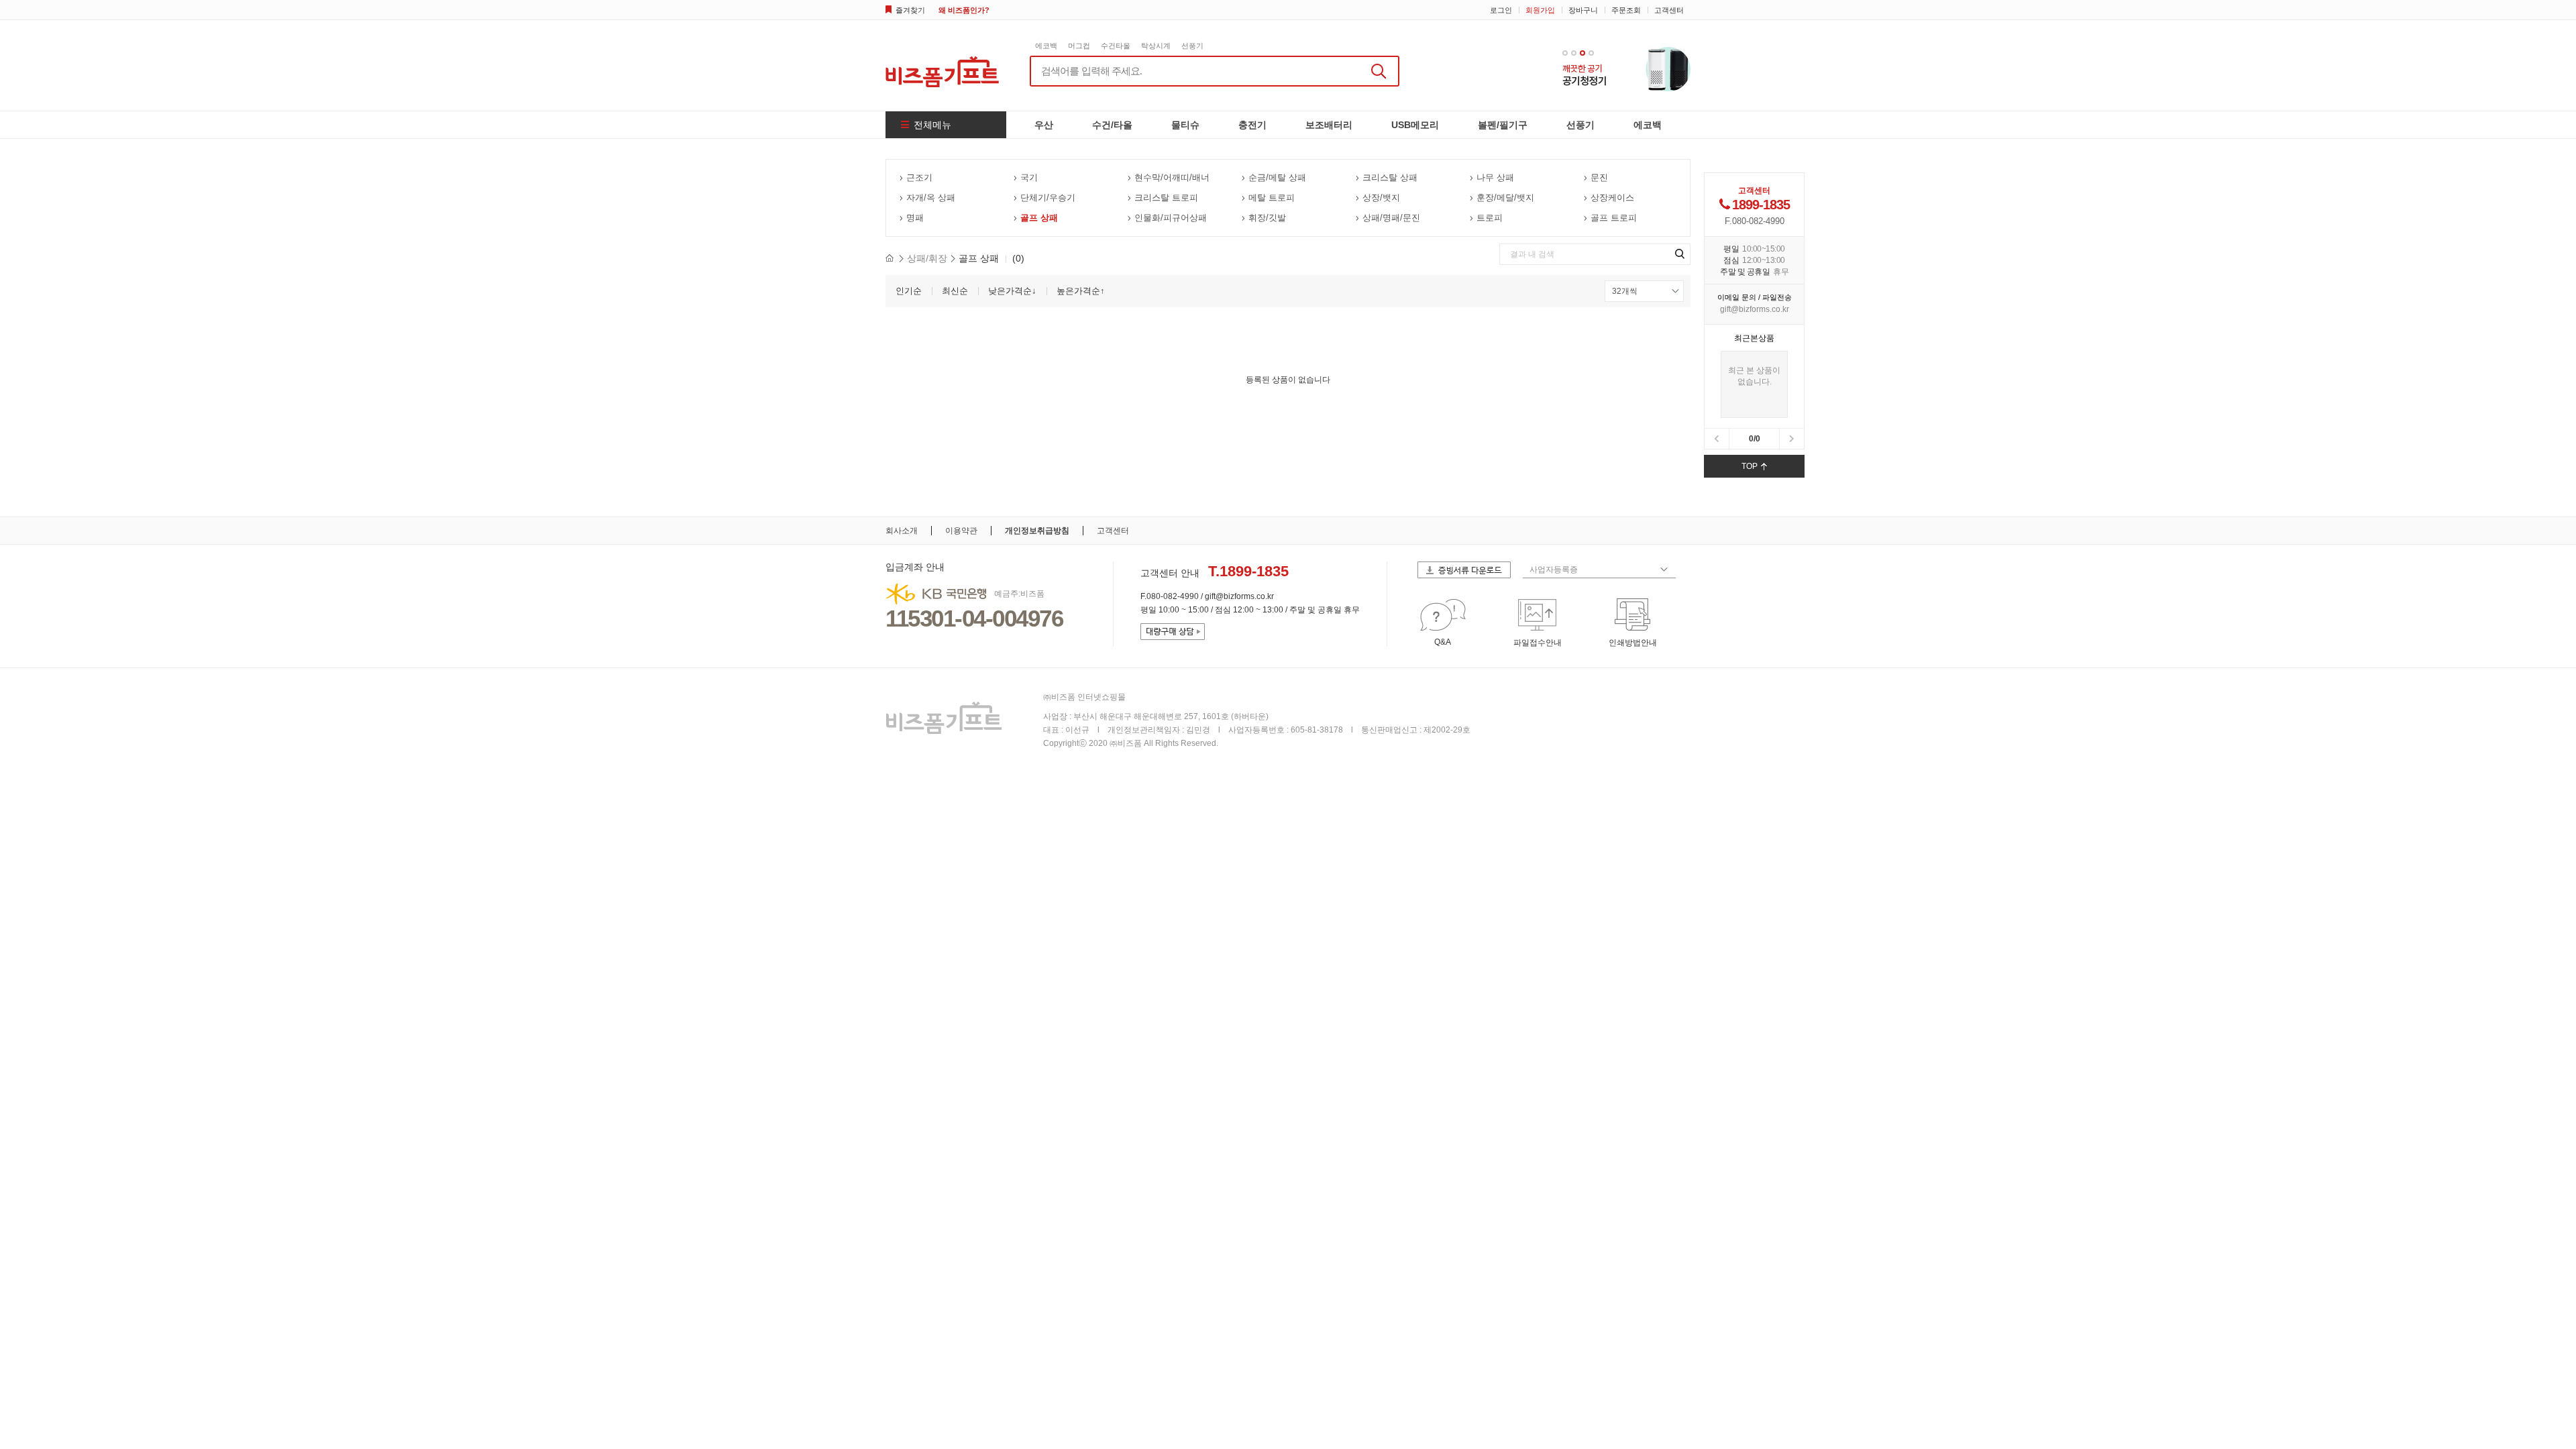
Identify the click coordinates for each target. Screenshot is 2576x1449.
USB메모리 (1415, 125)
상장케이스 (1612, 198)
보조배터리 (1329, 125)
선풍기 (1192, 46)
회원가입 (1540, 10)
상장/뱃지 (1381, 198)
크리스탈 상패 (1390, 177)
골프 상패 (1039, 218)
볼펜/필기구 (1503, 125)
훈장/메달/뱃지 (1505, 198)
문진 (1599, 177)
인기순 (909, 291)
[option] (1626, 68)
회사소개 (902, 531)
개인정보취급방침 (1037, 531)
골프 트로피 (1614, 218)
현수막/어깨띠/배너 (1172, 177)
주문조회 (1626, 10)
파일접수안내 (1538, 643)
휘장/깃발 (1267, 218)
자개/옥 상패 (931, 198)
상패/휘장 (927, 258)
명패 (915, 218)
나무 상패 (1495, 177)
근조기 (919, 177)
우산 (1044, 125)
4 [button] (1591, 53)
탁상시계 (1156, 46)
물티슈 (1185, 125)
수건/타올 (1112, 125)
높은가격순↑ (1081, 291)
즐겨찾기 (910, 10)
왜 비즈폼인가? (964, 10)
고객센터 (1669, 10)
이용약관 (961, 531)
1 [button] (1565, 53)
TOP (1750, 466)
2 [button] (1574, 53)
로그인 (1501, 10)
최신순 (955, 291)
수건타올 (1116, 46)
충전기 (1252, 125)
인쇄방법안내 (1633, 643)
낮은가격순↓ (1012, 291)
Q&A (1443, 642)
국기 (1029, 177)
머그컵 (1079, 46)
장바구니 (1583, 10)
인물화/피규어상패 (1171, 218)
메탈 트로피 (1272, 198)
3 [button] (1582, 53)
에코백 (1046, 46)
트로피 (1490, 218)
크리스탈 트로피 (1166, 198)
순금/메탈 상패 (1277, 177)
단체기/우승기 (1048, 198)
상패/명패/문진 (1391, 218)
